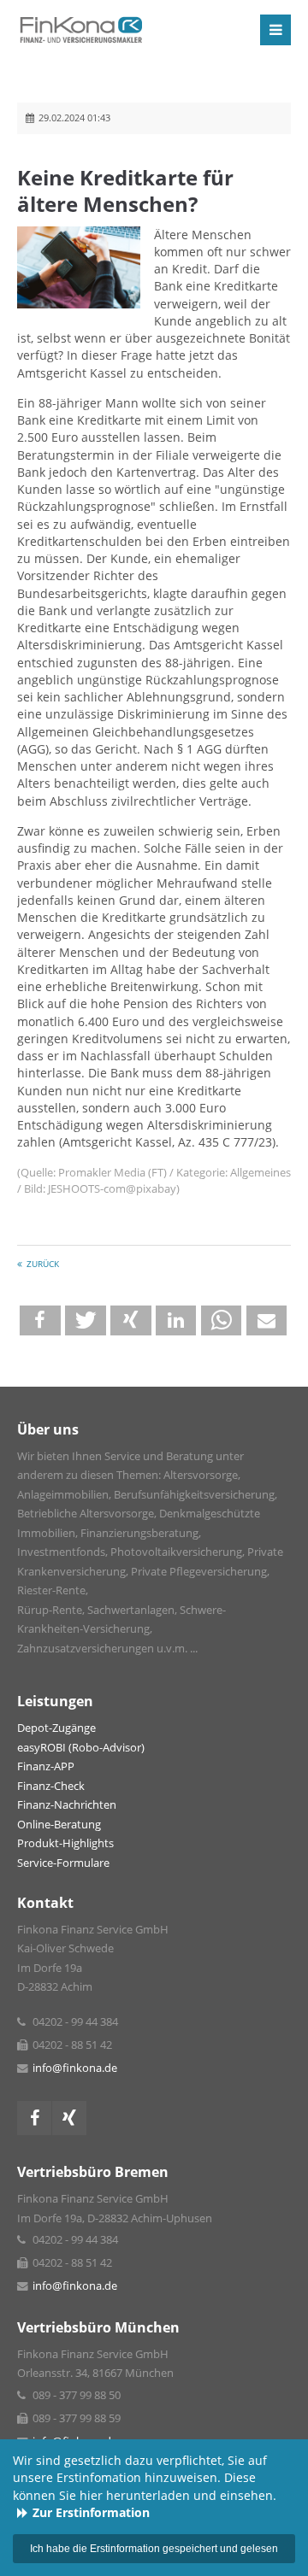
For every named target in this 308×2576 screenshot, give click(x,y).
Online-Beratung (59, 1825)
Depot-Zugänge (56, 1728)
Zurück (43, 1264)
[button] (40, 1320)
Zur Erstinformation (91, 2513)
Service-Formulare (63, 1863)
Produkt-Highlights (65, 1843)
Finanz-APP (46, 1766)
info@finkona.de (75, 2068)
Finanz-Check (51, 1786)
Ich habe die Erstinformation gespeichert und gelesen (154, 2549)
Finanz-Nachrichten (67, 1805)
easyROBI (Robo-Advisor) (81, 1748)
